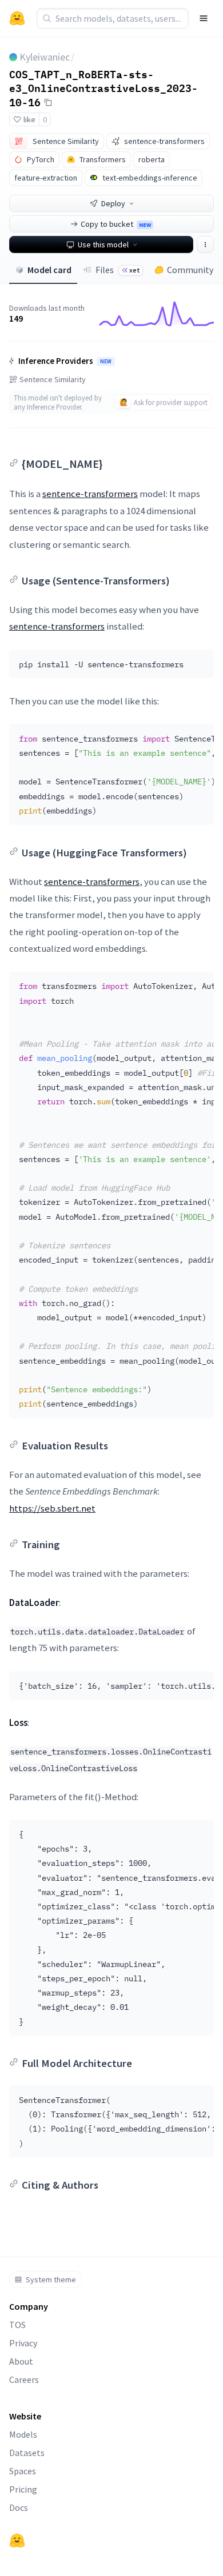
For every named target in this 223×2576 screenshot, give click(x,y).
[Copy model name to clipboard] (48, 102)
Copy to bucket (116, 224)
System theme (51, 2279)
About (21, 2361)
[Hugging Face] (17, 2541)
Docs (19, 2507)
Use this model (103, 245)
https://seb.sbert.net (52, 1508)
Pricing (23, 2489)
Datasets (27, 2453)
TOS (17, 2325)
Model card (49, 270)
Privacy (23, 2343)
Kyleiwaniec (45, 57)
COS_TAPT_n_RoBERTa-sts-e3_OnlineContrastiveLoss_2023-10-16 (103, 88)
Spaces (23, 2471)
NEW (106, 362)
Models (23, 2434)
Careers (24, 2379)
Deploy (113, 203)
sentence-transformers (90, 494)
